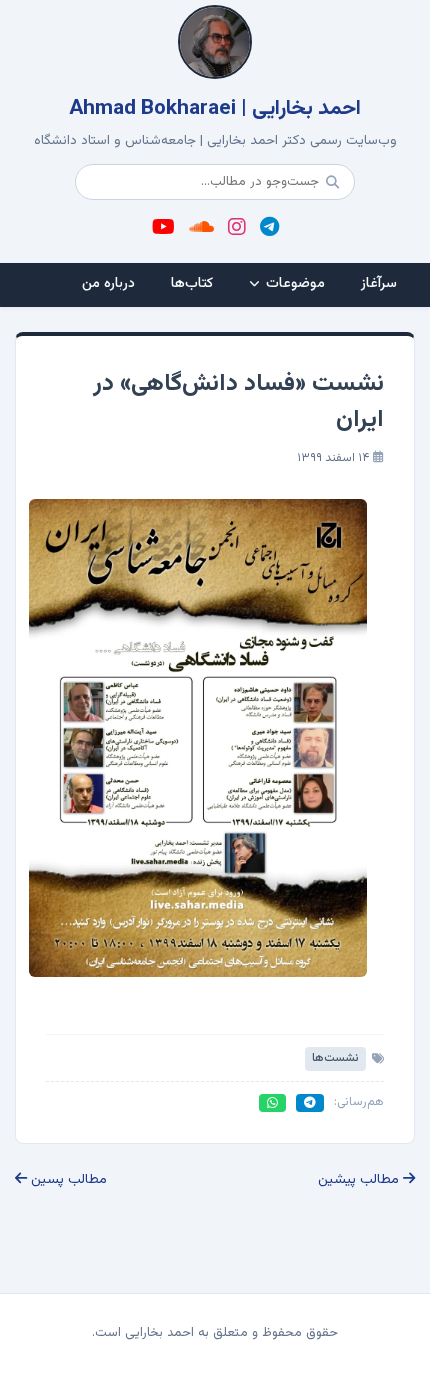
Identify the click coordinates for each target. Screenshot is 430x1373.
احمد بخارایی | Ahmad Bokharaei (215, 109)
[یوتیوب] (163, 229)
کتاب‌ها (192, 284)
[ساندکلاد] (201, 229)
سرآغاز (379, 284)
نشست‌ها (335, 1058)
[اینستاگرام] (237, 229)
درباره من (108, 284)
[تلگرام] (269, 229)
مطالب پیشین (360, 1180)
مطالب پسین (67, 1180)
